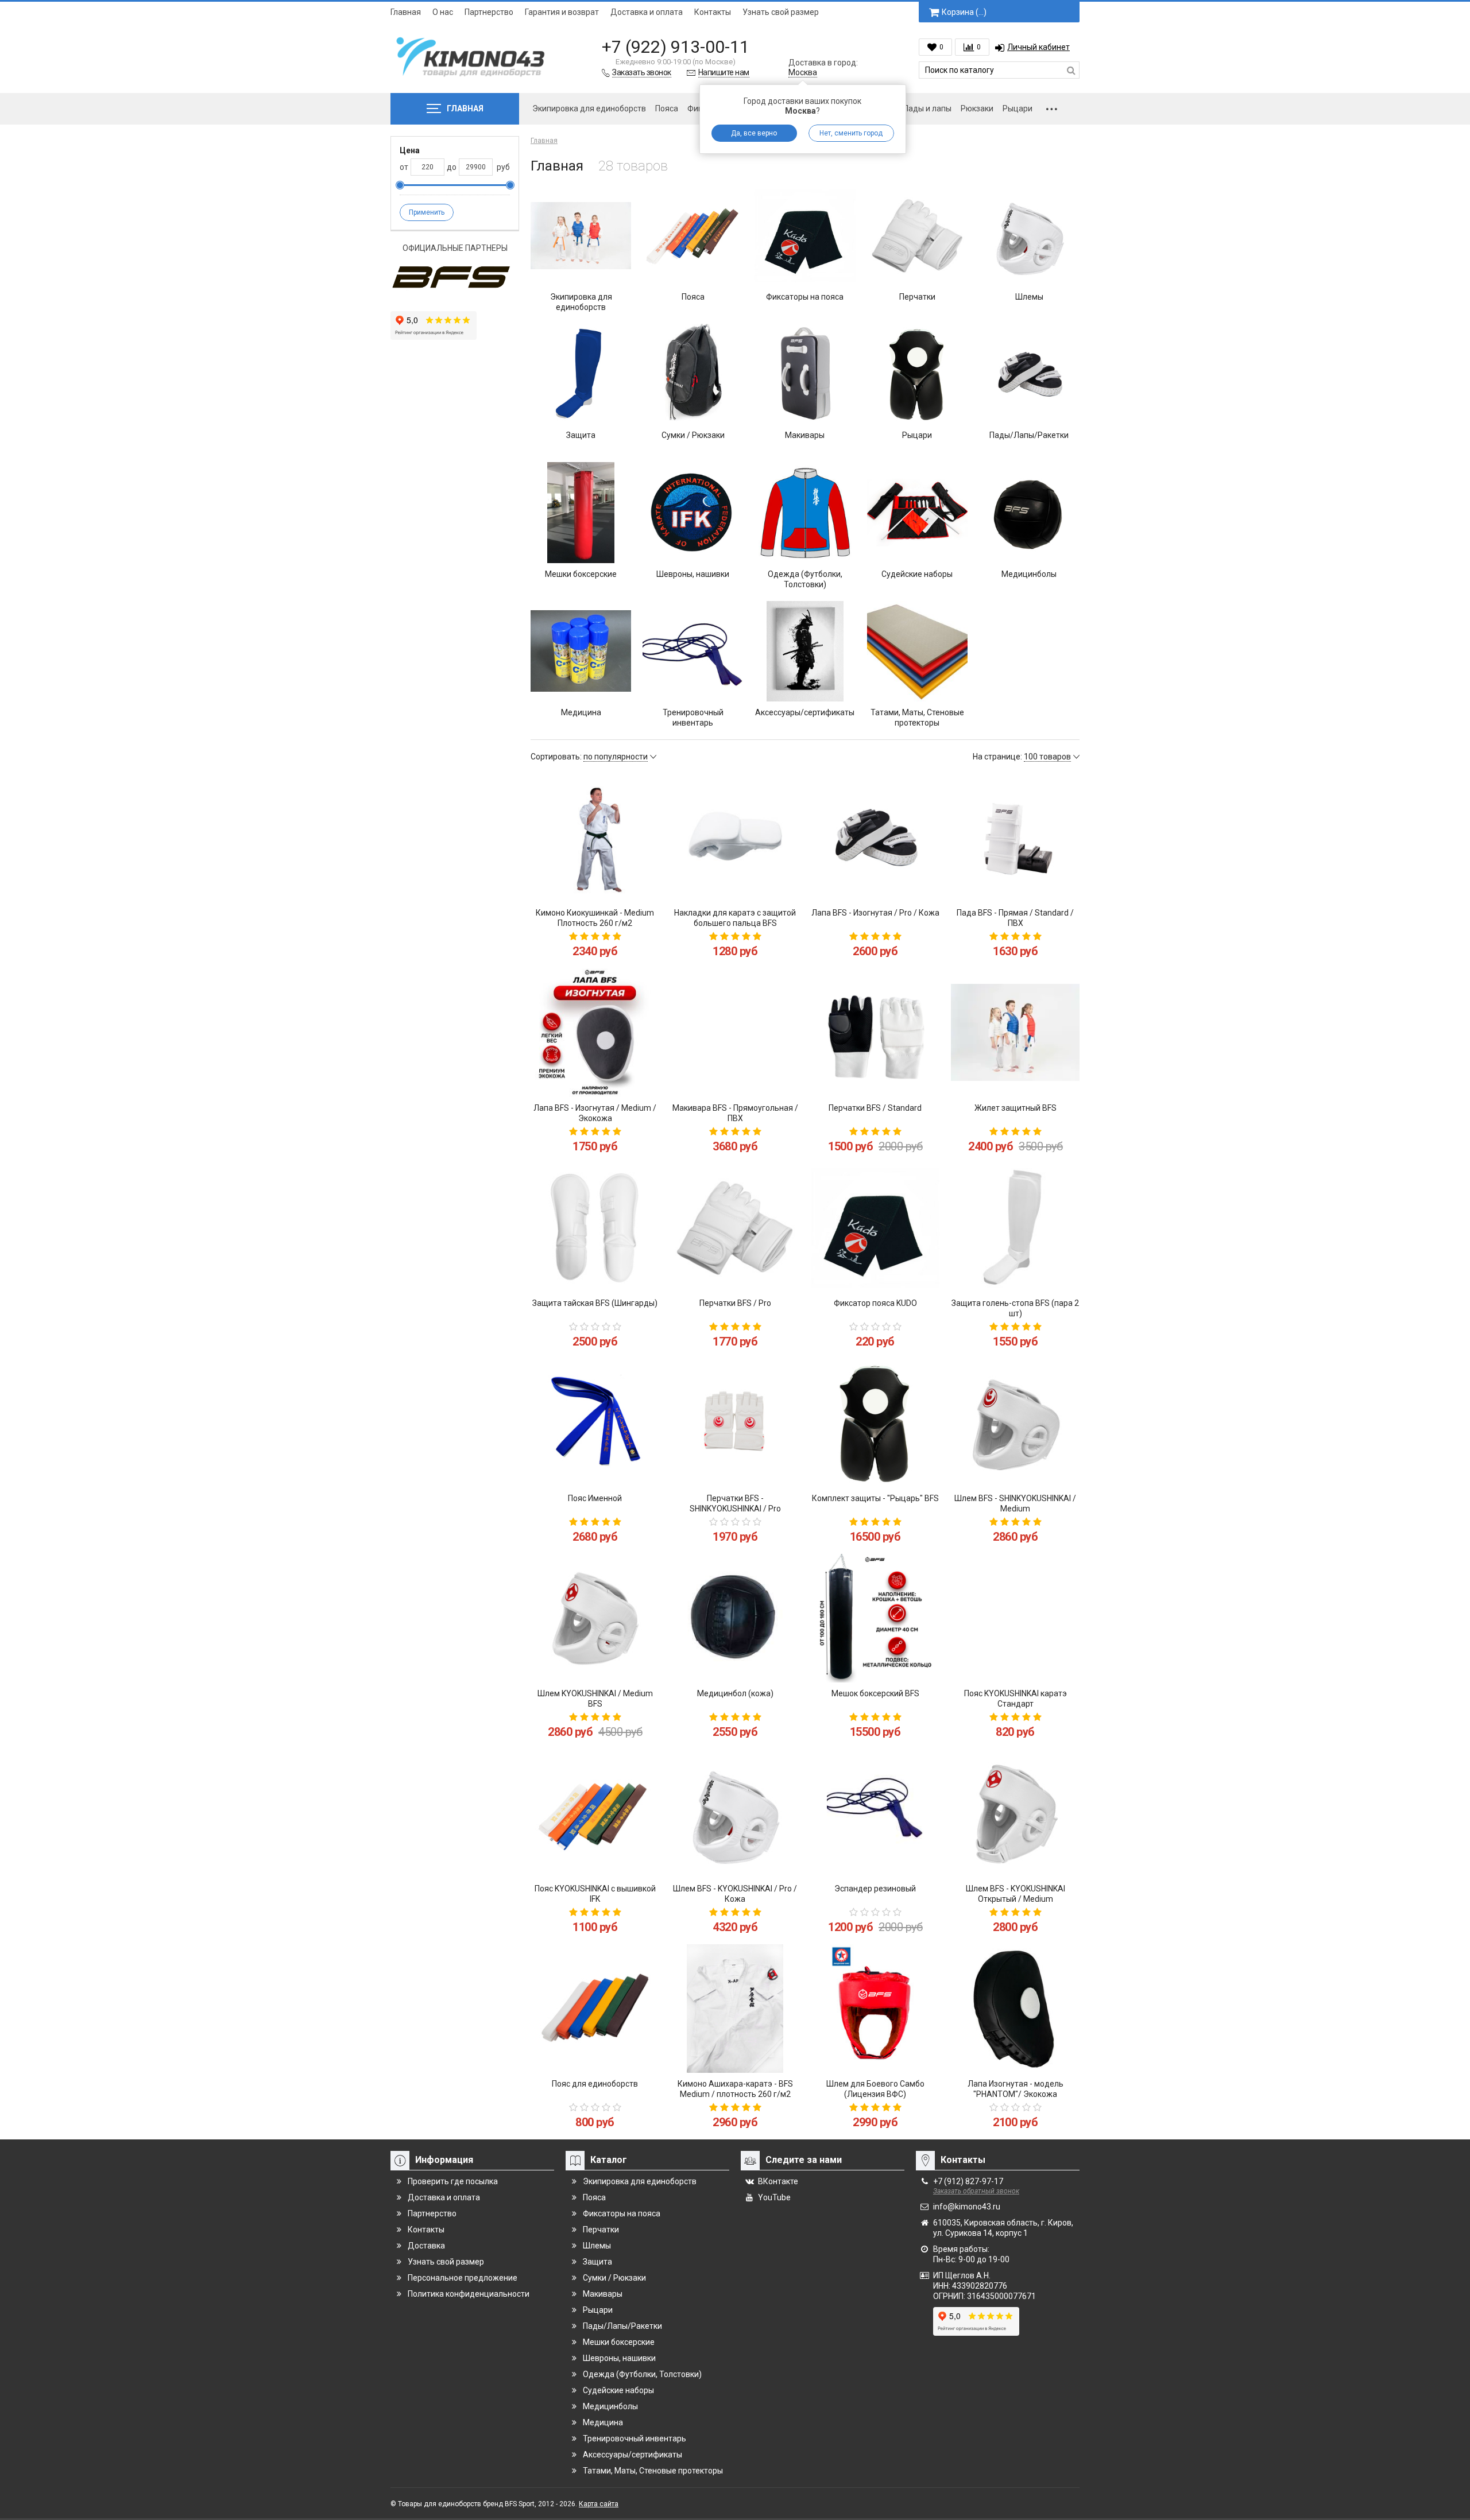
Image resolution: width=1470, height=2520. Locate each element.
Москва (803, 72)
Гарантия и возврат (562, 12)
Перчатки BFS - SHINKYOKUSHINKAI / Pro (735, 1503)
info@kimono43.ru (967, 2207)
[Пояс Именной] (595, 1423)
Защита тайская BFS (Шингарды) (595, 1303)
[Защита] (581, 374)
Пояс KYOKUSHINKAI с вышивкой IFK (595, 1894)
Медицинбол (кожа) (735, 1693)
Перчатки (917, 297)
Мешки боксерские (581, 574)
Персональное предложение (463, 2278)
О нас (443, 12)
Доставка (426, 2246)
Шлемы (1029, 297)
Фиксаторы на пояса (805, 297)
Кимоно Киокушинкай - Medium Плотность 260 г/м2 (595, 918)
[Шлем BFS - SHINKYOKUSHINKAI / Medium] (1015, 1423)
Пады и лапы (927, 108)
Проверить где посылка (453, 2181)
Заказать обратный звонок (976, 2191)
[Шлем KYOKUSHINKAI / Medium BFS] (595, 1618)
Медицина (581, 712)
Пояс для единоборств (595, 2084)
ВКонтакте (778, 2181)
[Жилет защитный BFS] (1015, 1033)
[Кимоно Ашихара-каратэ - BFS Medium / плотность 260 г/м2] (735, 2009)
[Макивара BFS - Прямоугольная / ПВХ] (735, 1033)
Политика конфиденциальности (469, 2294)
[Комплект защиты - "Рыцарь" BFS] (875, 1423)
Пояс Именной (595, 1498)
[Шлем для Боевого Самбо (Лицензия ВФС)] (875, 2009)
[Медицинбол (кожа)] (735, 1618)
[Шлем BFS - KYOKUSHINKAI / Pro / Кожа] (735, 1813)
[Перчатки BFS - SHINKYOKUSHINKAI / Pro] (735, 1423)
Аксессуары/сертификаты (805, 712)
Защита (581, 435)
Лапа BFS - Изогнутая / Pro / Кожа (875, 913)
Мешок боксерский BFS (875, 1693)
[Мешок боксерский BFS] (875, 1618)
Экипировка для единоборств (589, 108)
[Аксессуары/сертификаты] (805, 651)
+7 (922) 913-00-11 (676, 47)
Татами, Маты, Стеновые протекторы (917, 718)
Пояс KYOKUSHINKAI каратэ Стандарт (1016, 1699)
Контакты (713, 12)
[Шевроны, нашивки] (693, 512)
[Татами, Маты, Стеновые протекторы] (917, 651)
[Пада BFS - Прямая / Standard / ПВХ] (1015, 838)
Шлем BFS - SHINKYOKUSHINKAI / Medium (1015, 1503)
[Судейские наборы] (917, 512)
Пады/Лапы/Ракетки (1029, 435)
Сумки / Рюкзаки (693, 435)
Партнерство (489, 12)
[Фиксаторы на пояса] (805, 236)
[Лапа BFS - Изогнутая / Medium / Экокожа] (595, 1033)
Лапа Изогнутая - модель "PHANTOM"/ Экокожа (1016, 2089)
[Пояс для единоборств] (595, 2009)
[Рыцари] (917, 374)
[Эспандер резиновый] (875, 1813)
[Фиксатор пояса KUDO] (875, 1228)
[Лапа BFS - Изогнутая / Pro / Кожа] (875, 838)
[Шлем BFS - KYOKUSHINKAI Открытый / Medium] (1015, 1813)
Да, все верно (754, 133)
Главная (406, 12)
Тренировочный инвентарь (693, 718)
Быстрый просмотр (595, 882)
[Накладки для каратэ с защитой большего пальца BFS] (735, 838)
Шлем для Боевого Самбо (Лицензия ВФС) (875, 2089)
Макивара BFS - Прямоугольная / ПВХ (735, 1113)
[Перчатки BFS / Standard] (875, 1033)
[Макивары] (805, 374)
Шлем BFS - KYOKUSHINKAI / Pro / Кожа (735, 1894)
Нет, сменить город (851, 133)
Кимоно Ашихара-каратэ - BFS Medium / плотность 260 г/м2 (735, 2089)
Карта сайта (599, 2504)
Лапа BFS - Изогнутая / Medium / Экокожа (595, 1113)
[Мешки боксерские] (581, 512)
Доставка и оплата (647, 12)
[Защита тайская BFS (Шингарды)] (595, 1228)
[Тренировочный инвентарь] (693, 651)
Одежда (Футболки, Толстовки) (805, 579)
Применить (427, 212)
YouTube (774, 2197)
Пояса (667, 108)
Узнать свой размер (781, 12)
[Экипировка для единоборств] (581, 236)
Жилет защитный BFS (1016, 1108)
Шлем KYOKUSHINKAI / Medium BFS (595, 1699)
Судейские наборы (917, 574)
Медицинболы (1029, 574)
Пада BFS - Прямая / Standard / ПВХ (1015, 918)
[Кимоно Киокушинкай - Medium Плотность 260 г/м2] (595, 838)
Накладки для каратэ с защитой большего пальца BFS (735, 918)
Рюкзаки (977, 108)
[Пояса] (693, 236)
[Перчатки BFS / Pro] (735, 1228)
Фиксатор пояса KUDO (875, 1303)
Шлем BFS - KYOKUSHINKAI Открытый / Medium (1016, 1894)
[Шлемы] (1029, 236)
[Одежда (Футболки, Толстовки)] (805, 512)
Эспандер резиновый (875, 1889)
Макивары (805, 435)
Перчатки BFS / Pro (735, 1303)
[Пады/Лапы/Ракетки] (1029, 374)
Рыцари (1018, 108)
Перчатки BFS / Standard (875, 1108)
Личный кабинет (1038, 47)
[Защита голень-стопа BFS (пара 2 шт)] (1015, 1228)
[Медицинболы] (1029, 512)
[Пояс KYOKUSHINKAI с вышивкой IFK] (595, 1813)
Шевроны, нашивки (693, 574)
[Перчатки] (917, 236)
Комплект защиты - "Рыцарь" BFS (875, 1498)
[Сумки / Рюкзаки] (693, 374)
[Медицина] (581, 651)
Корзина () (964, 12)
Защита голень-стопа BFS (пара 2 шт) (1015, 1308)
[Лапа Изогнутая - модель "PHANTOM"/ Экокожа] (1015, 2009)
